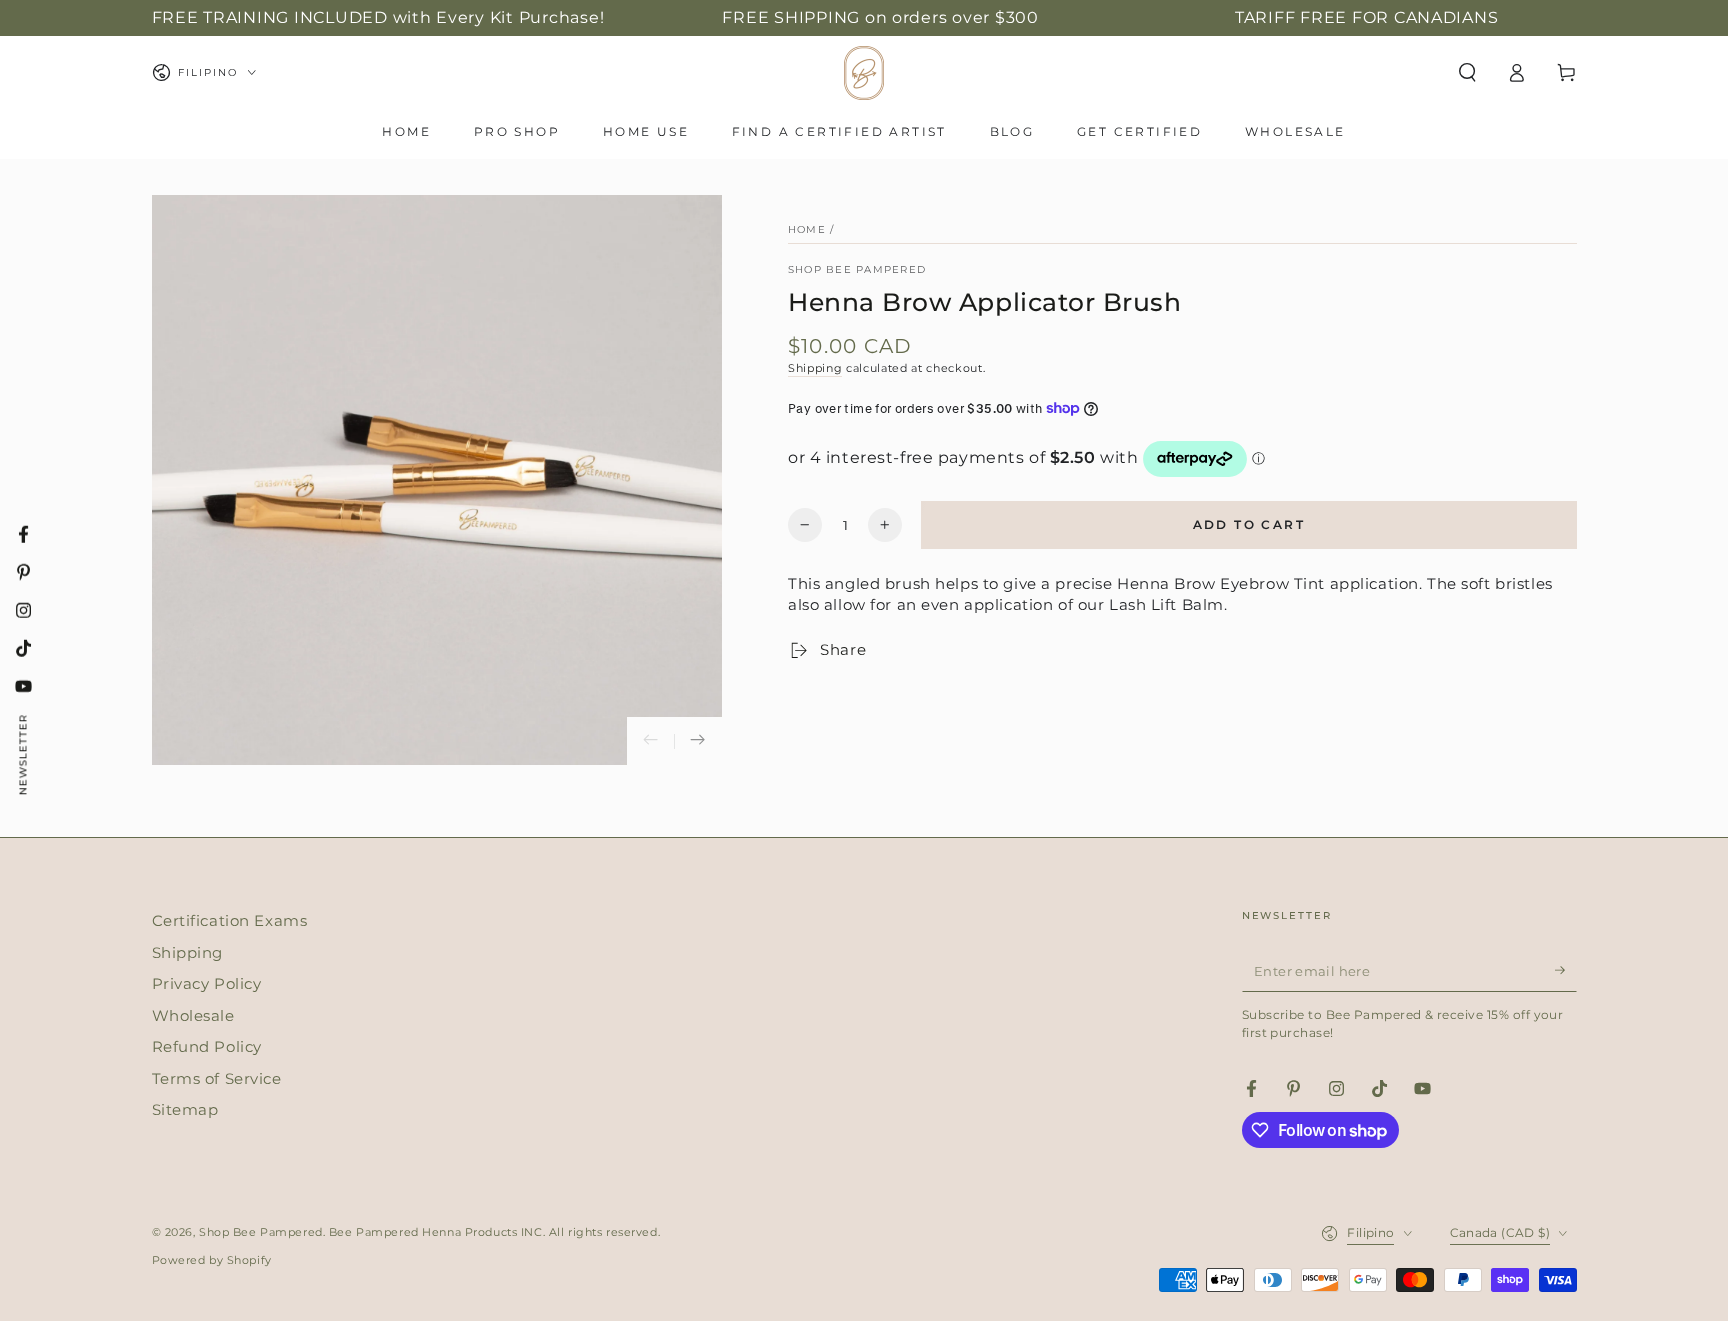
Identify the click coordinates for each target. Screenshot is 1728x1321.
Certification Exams (230, 920)
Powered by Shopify (212, 1260)
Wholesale (193, 1015)
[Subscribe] (1566, 970)
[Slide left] (651, 741)
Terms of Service (217, 1078)
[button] (1467, 73)
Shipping (815, 368)
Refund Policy (207, 1046)
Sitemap (185, 1109)
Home (807, 229)
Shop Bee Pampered (857, 269)
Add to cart (1249, 524)
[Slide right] (698, 741)
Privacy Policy (207, 983)
